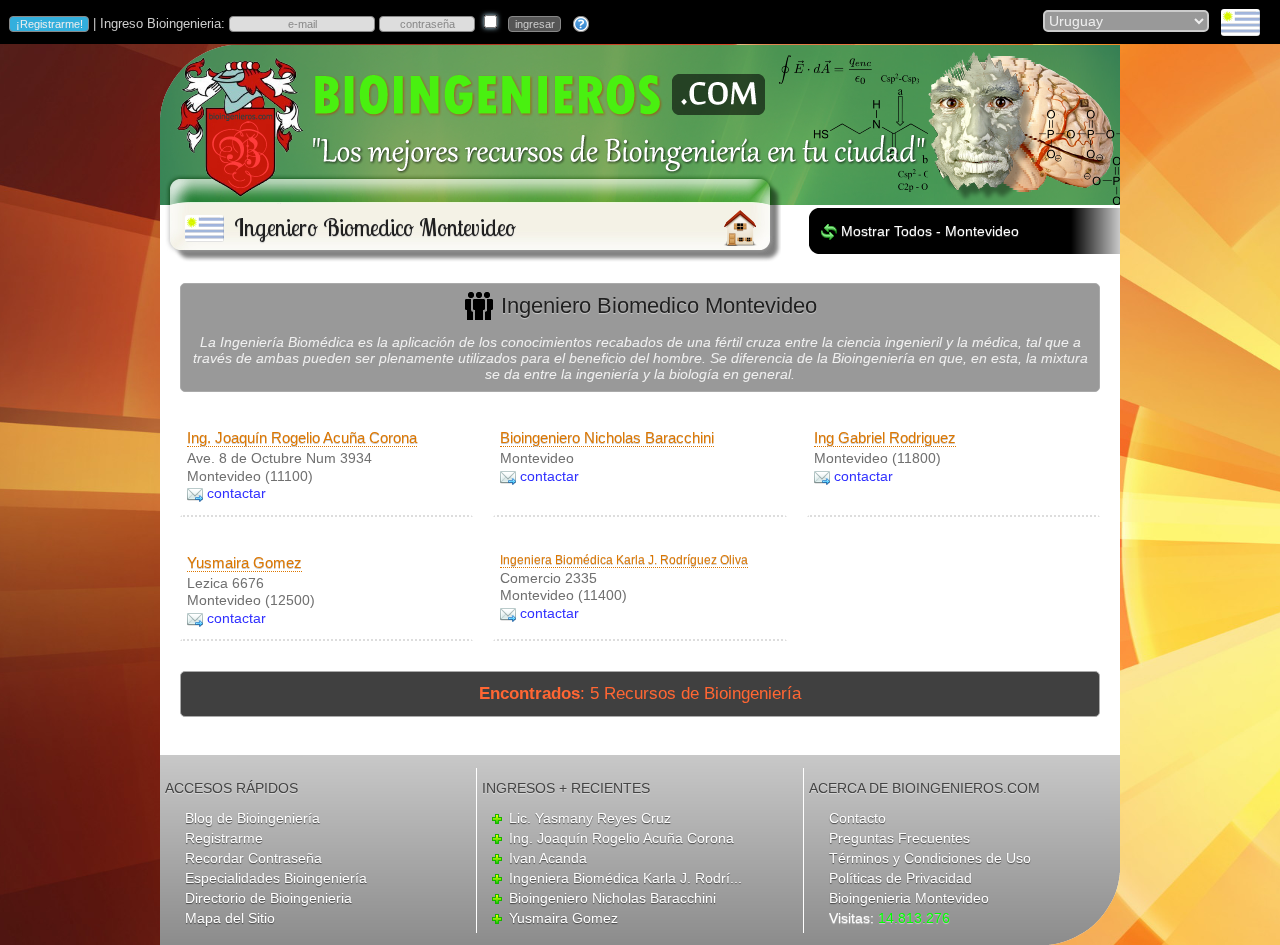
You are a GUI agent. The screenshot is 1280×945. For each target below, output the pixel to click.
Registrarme (224, 838)
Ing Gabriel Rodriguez (885, 437)
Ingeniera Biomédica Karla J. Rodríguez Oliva (624, 560)
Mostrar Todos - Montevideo (930, 231)
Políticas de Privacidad (900, 878)
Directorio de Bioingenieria (268, 898)
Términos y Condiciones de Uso (930, 858)
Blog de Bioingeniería (252, 818)
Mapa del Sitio (230, 918)
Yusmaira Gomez (244, 562)
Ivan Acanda (548, 858)
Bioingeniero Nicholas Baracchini (607, 437)
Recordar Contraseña (253, 858)
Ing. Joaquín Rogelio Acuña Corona (302, 437)
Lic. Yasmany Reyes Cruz (590, 818)
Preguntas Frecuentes (899, 838)
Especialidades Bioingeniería (276, 878)
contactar (236, 493)
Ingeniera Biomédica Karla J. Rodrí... (625, 878)
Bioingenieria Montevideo (909, 898)
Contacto (857, 818)
